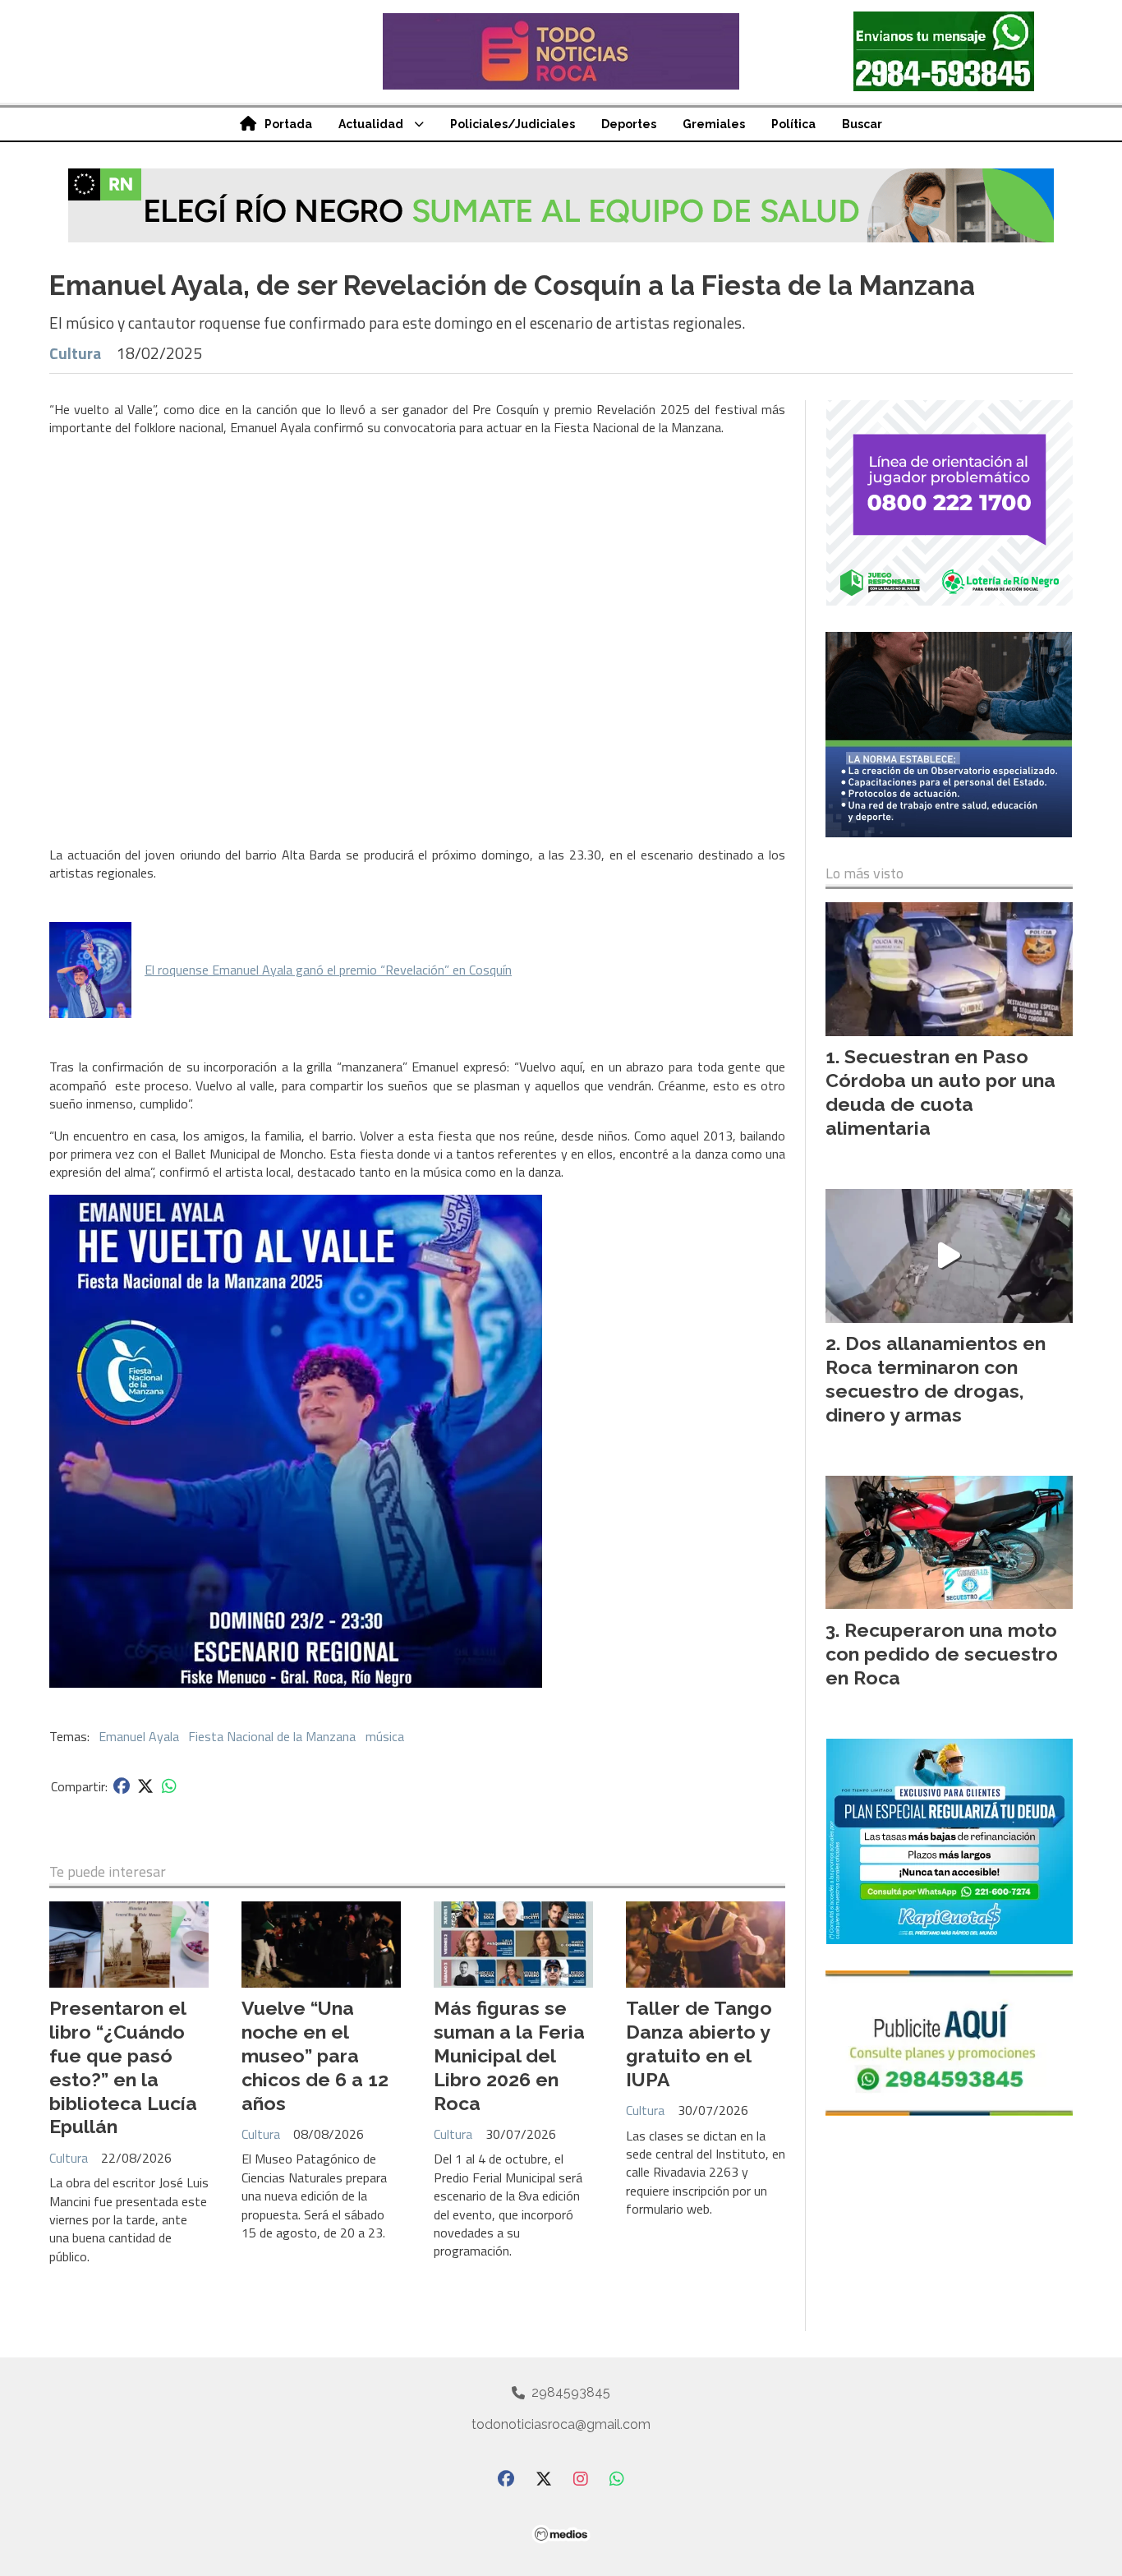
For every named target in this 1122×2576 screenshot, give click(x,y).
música (385, 1736)
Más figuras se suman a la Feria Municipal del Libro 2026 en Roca (509, 2055)
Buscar (862, 124)
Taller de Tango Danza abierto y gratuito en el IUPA (699, 2043)
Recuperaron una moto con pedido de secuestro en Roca (942, 1654)
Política (793, 124)
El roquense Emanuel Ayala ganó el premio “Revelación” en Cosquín (328, 970)
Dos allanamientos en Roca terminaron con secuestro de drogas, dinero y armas (936, 1378)
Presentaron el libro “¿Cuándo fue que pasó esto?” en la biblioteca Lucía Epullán (123, 2067)
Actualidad (371, 124)
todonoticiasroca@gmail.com (561, 2424)
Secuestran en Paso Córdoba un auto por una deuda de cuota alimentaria (940, 1092)
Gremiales (714, 124)
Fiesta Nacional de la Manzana (272, 1736)
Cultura (75, 353)
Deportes (629, 124)
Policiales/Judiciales (513, 124)
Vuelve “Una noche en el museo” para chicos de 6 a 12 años (315, 2055)
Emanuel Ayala (139, 1736)
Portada (288, 124)
